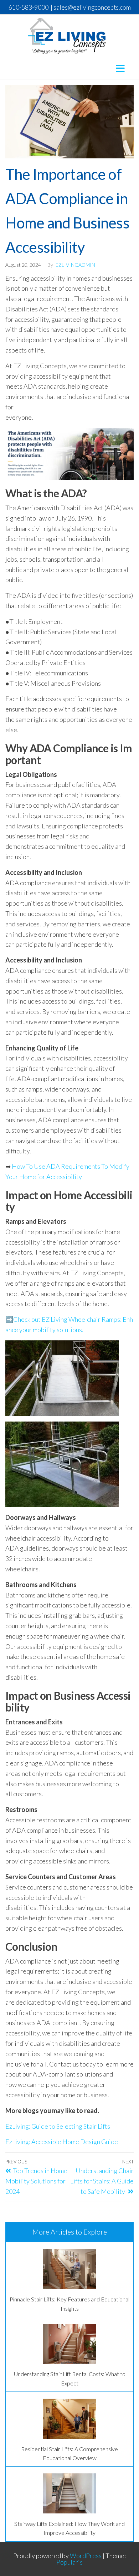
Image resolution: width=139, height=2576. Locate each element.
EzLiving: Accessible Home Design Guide (62, 2142)
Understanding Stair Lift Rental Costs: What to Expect (70, 2378)
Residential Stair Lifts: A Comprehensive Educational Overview (69, 2454)
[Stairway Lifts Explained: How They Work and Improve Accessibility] (69, 2493)
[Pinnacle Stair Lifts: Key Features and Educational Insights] (69, 2269)
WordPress (86, 2556)
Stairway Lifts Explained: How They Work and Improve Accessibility (69, 2528)
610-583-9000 (29, 7)
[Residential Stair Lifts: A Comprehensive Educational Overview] (69, 2419)
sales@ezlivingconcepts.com (92, 7)
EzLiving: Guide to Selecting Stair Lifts (58, 2126)
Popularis (69, 2562)
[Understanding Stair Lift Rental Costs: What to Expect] (69, 2344)
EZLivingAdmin (75, 265)
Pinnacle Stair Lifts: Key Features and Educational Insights (69, 2304)
